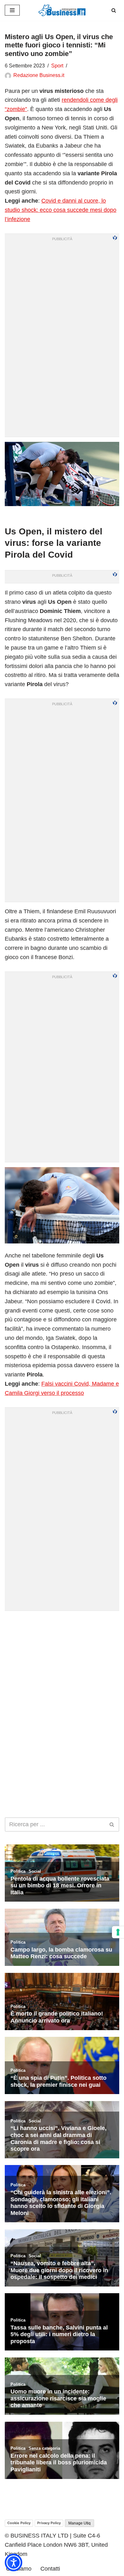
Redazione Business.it (39, 75)
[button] (14, 2562)
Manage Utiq (79, 2523)
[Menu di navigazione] (12, 10)
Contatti (50, 2569)
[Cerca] (114, 10)
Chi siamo (19, 2569)
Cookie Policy (19, 2523)
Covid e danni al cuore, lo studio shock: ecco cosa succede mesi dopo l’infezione (61, 210)
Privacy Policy (49, 2523)
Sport (57, 66)
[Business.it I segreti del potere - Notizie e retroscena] (62, 10)
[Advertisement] (62, 1678)
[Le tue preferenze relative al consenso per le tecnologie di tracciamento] (118, 1932)
